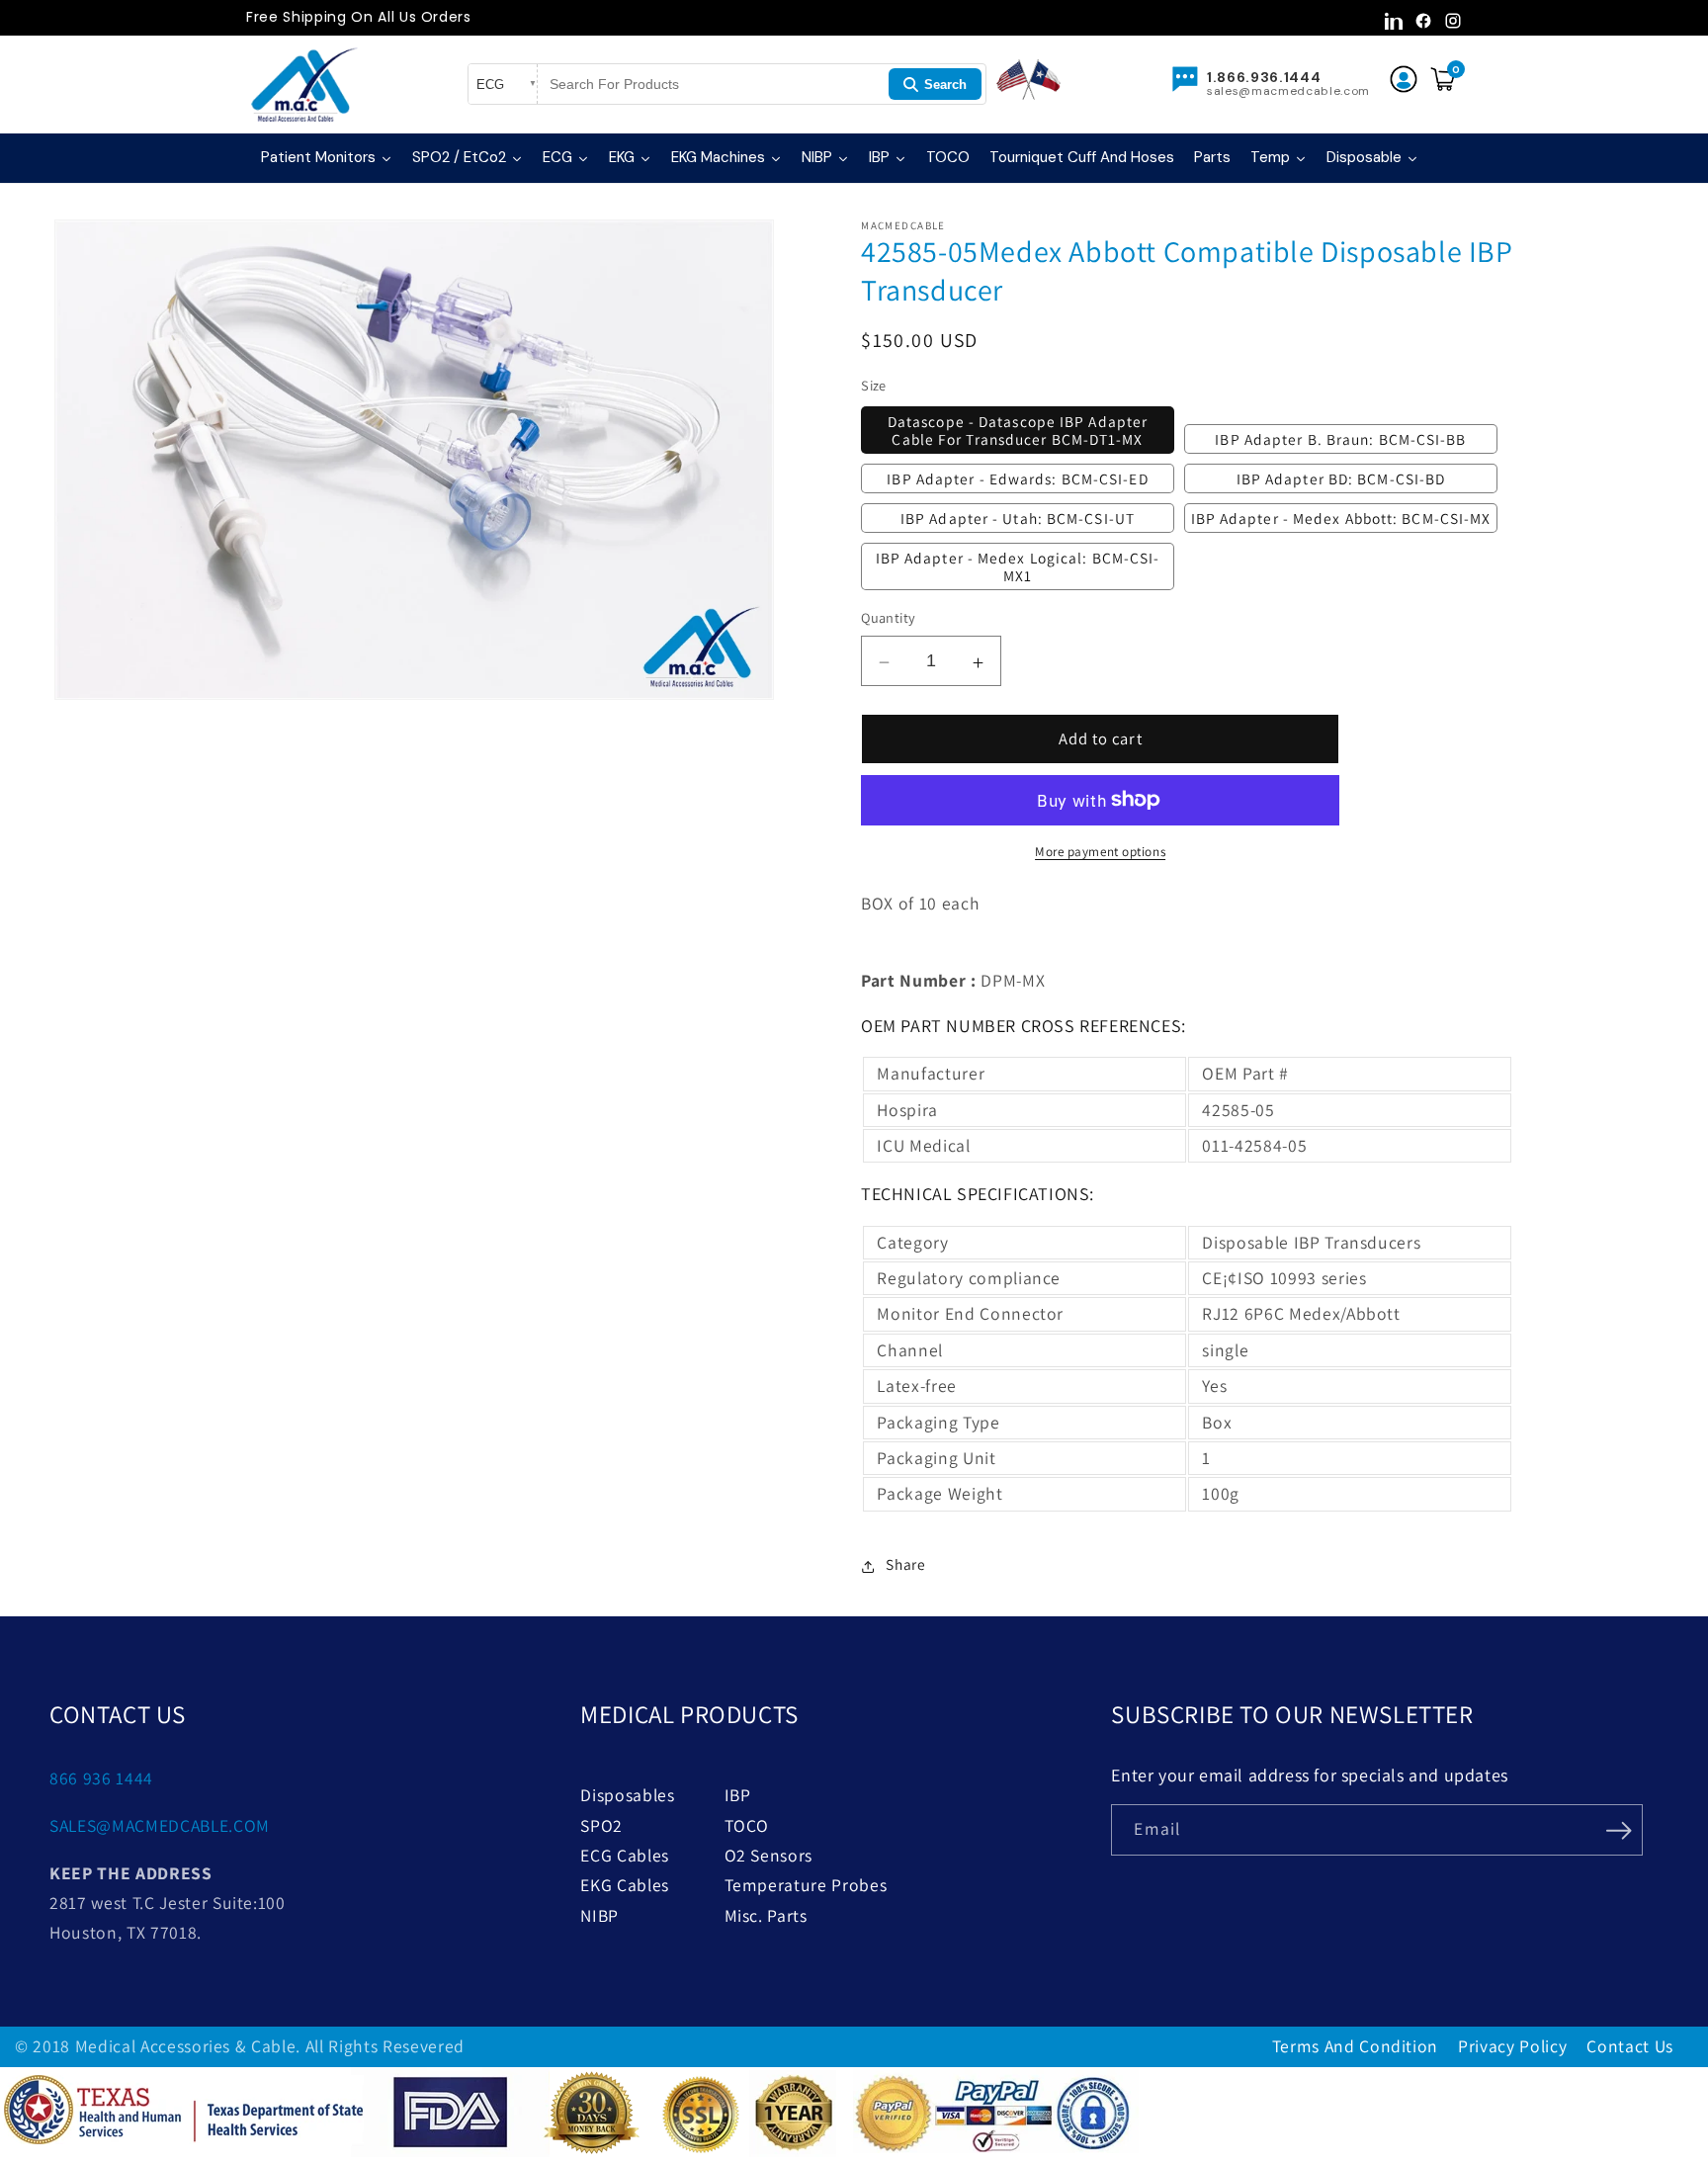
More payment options (1100, 852)
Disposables (627, 1795)
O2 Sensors (769, 1855)
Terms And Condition (1356, 2046)
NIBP (599, 1915)
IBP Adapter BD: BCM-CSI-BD (1341, 477)
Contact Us (1630, 2046)
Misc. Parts (766, 1915)
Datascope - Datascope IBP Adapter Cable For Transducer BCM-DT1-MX (1018, 430)
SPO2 (601, 1825)
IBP (738, 1795)
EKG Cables (625, 1885)
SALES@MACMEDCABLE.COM (160, 1825)
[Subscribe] (1618, 1828)
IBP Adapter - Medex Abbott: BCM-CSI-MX (1341, 517)
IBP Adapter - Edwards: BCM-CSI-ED (1017, 477)
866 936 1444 (101, 1778)
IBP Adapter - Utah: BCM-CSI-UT (1018, 517)
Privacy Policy (1512, 2046)
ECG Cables (625, 1855)
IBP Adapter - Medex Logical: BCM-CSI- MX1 (1018, 565)
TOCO (747, 1825)
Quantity (889, 617)
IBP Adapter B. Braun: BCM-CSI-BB (1340, 439)
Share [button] (905, 1564)
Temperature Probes (806, 1885)
